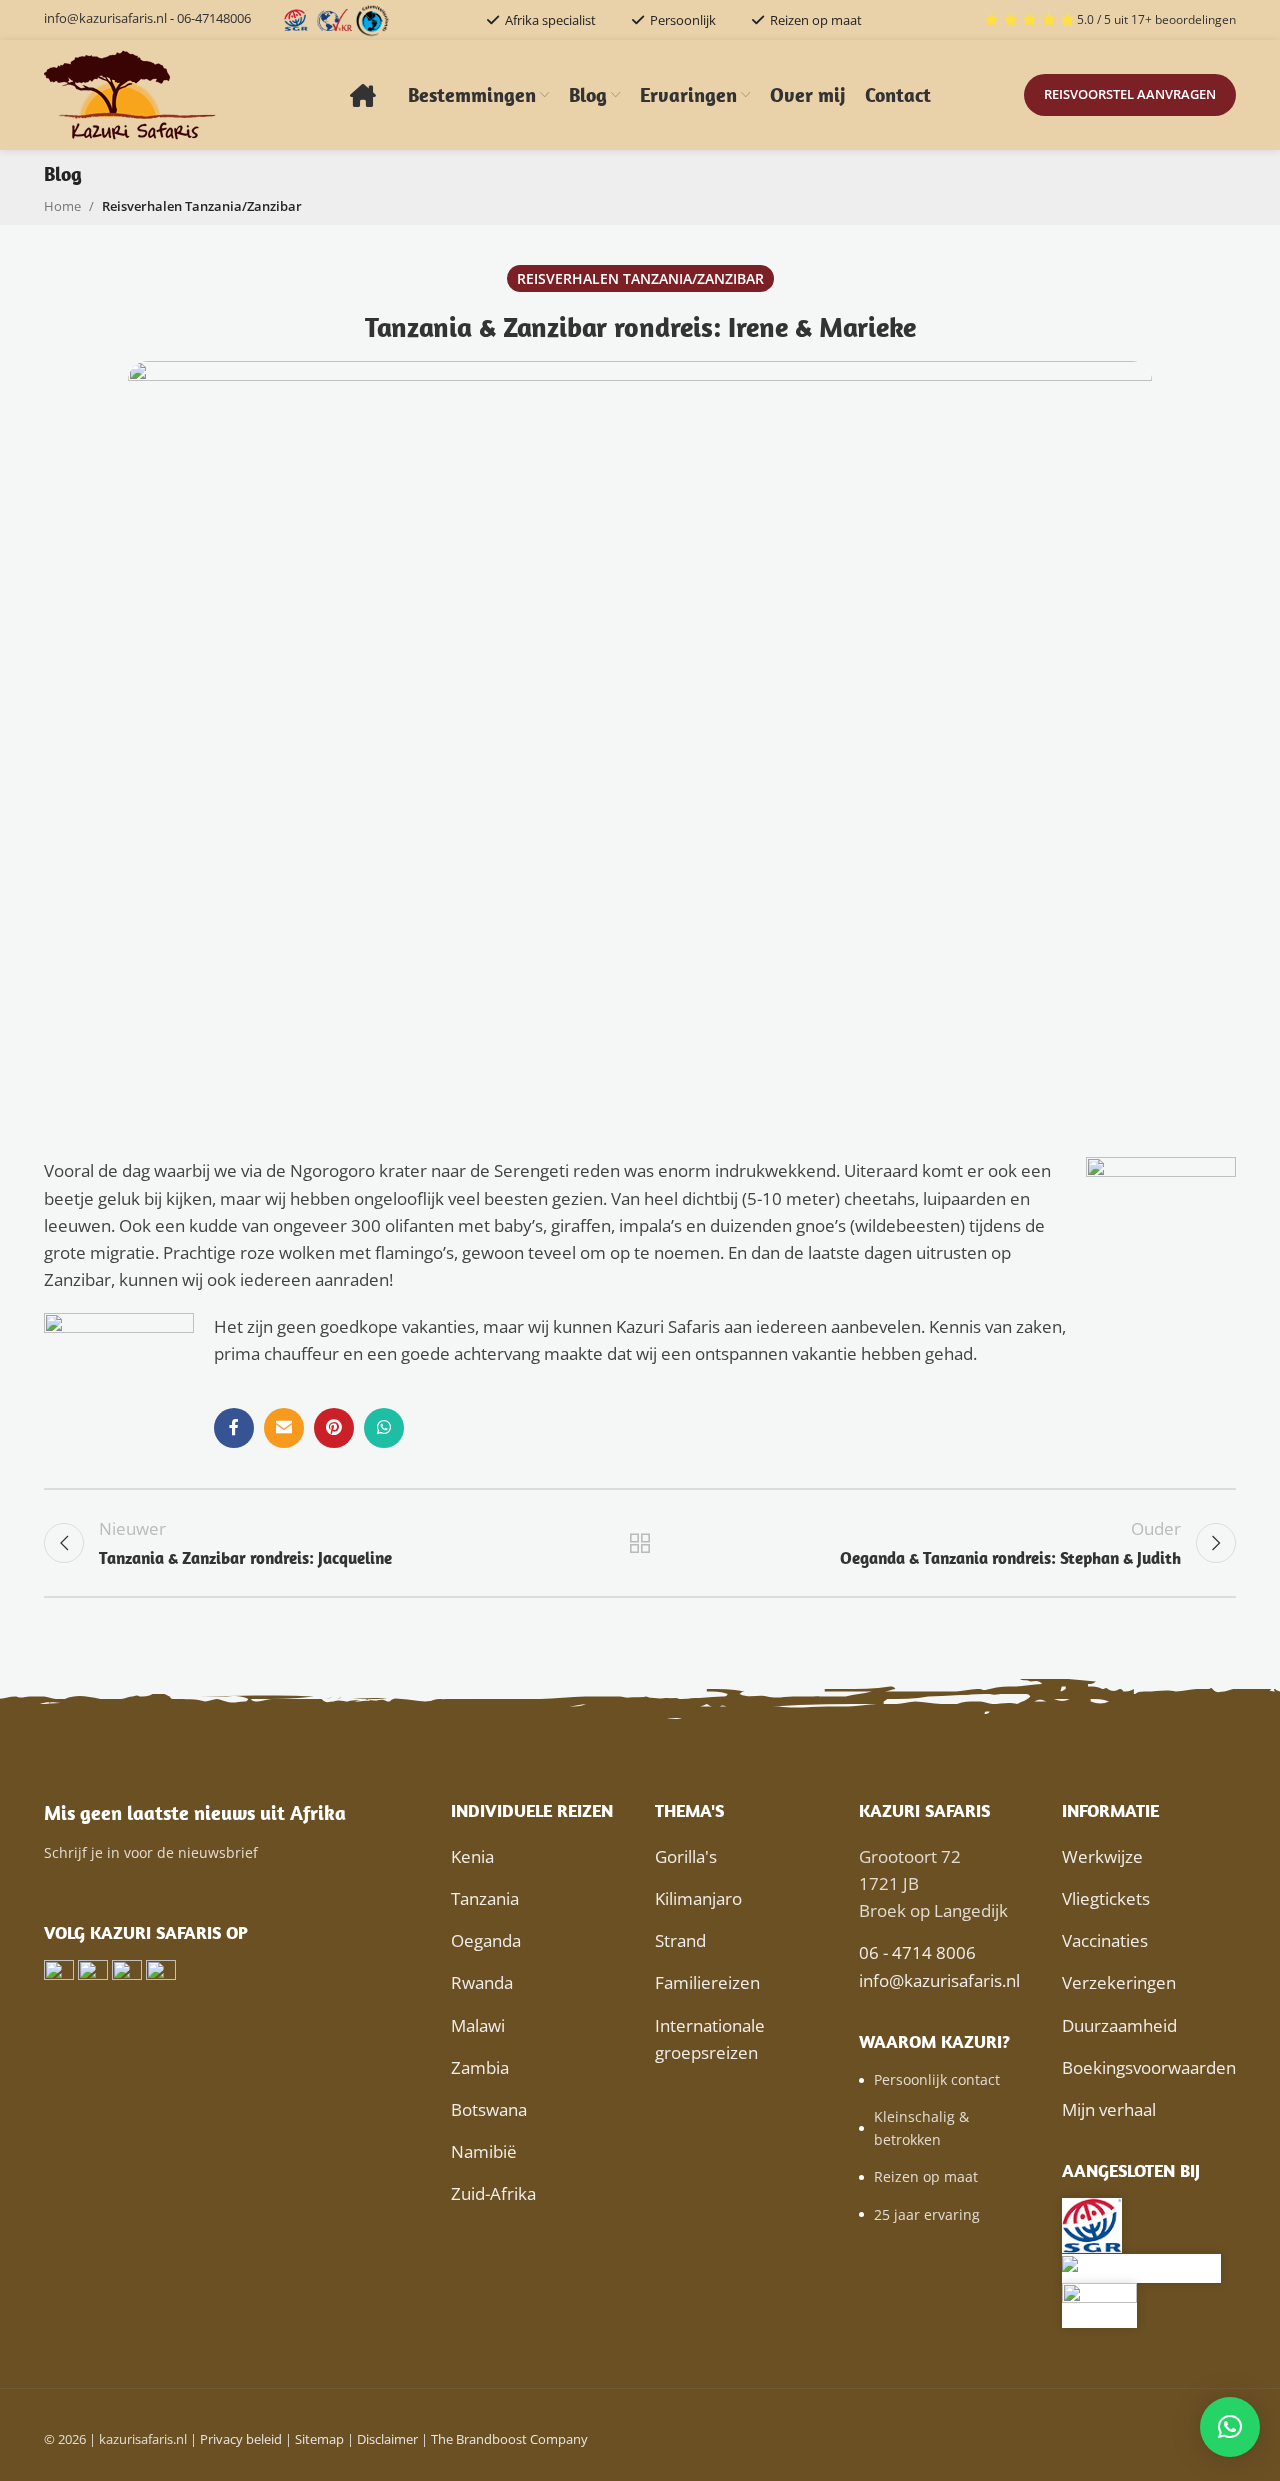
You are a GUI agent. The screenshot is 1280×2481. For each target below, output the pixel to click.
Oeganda (486, 1940)
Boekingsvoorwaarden (1149, 2067)
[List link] (946, 2080)
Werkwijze (1102, 1856)
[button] (1230, 2427)
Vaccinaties (1105, 1940)
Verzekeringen (1119, 1982)
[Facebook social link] (234, 1428)
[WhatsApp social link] (384, 1428)
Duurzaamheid (1119, 2025)
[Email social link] (284, 1428)
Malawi (478, 2025)
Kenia (472, 1856)
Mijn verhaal (1109, 2109)
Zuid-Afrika (493, 2193)
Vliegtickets (1106, 1898)
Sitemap (319, 2439)
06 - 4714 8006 (917, 1952)
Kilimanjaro (698, 1898)
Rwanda (482, 1982)
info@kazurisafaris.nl (105, 18)
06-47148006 (214, 18)
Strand (680, 1940)
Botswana (489, 2109)
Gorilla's (686, 1856)
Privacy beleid (241, 2439)
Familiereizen (707, 1982)
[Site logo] (131, 93)
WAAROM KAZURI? (934, 2041)
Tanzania (485, 1898)
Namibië (484, 2151)
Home (62, 206)
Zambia (480, 2067)
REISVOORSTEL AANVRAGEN (1130, 94)
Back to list (640, 1543)
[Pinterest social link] (334, 1428)
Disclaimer (387, 2439)
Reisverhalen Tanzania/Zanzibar (202, 206)
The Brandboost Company (509, 2439)
